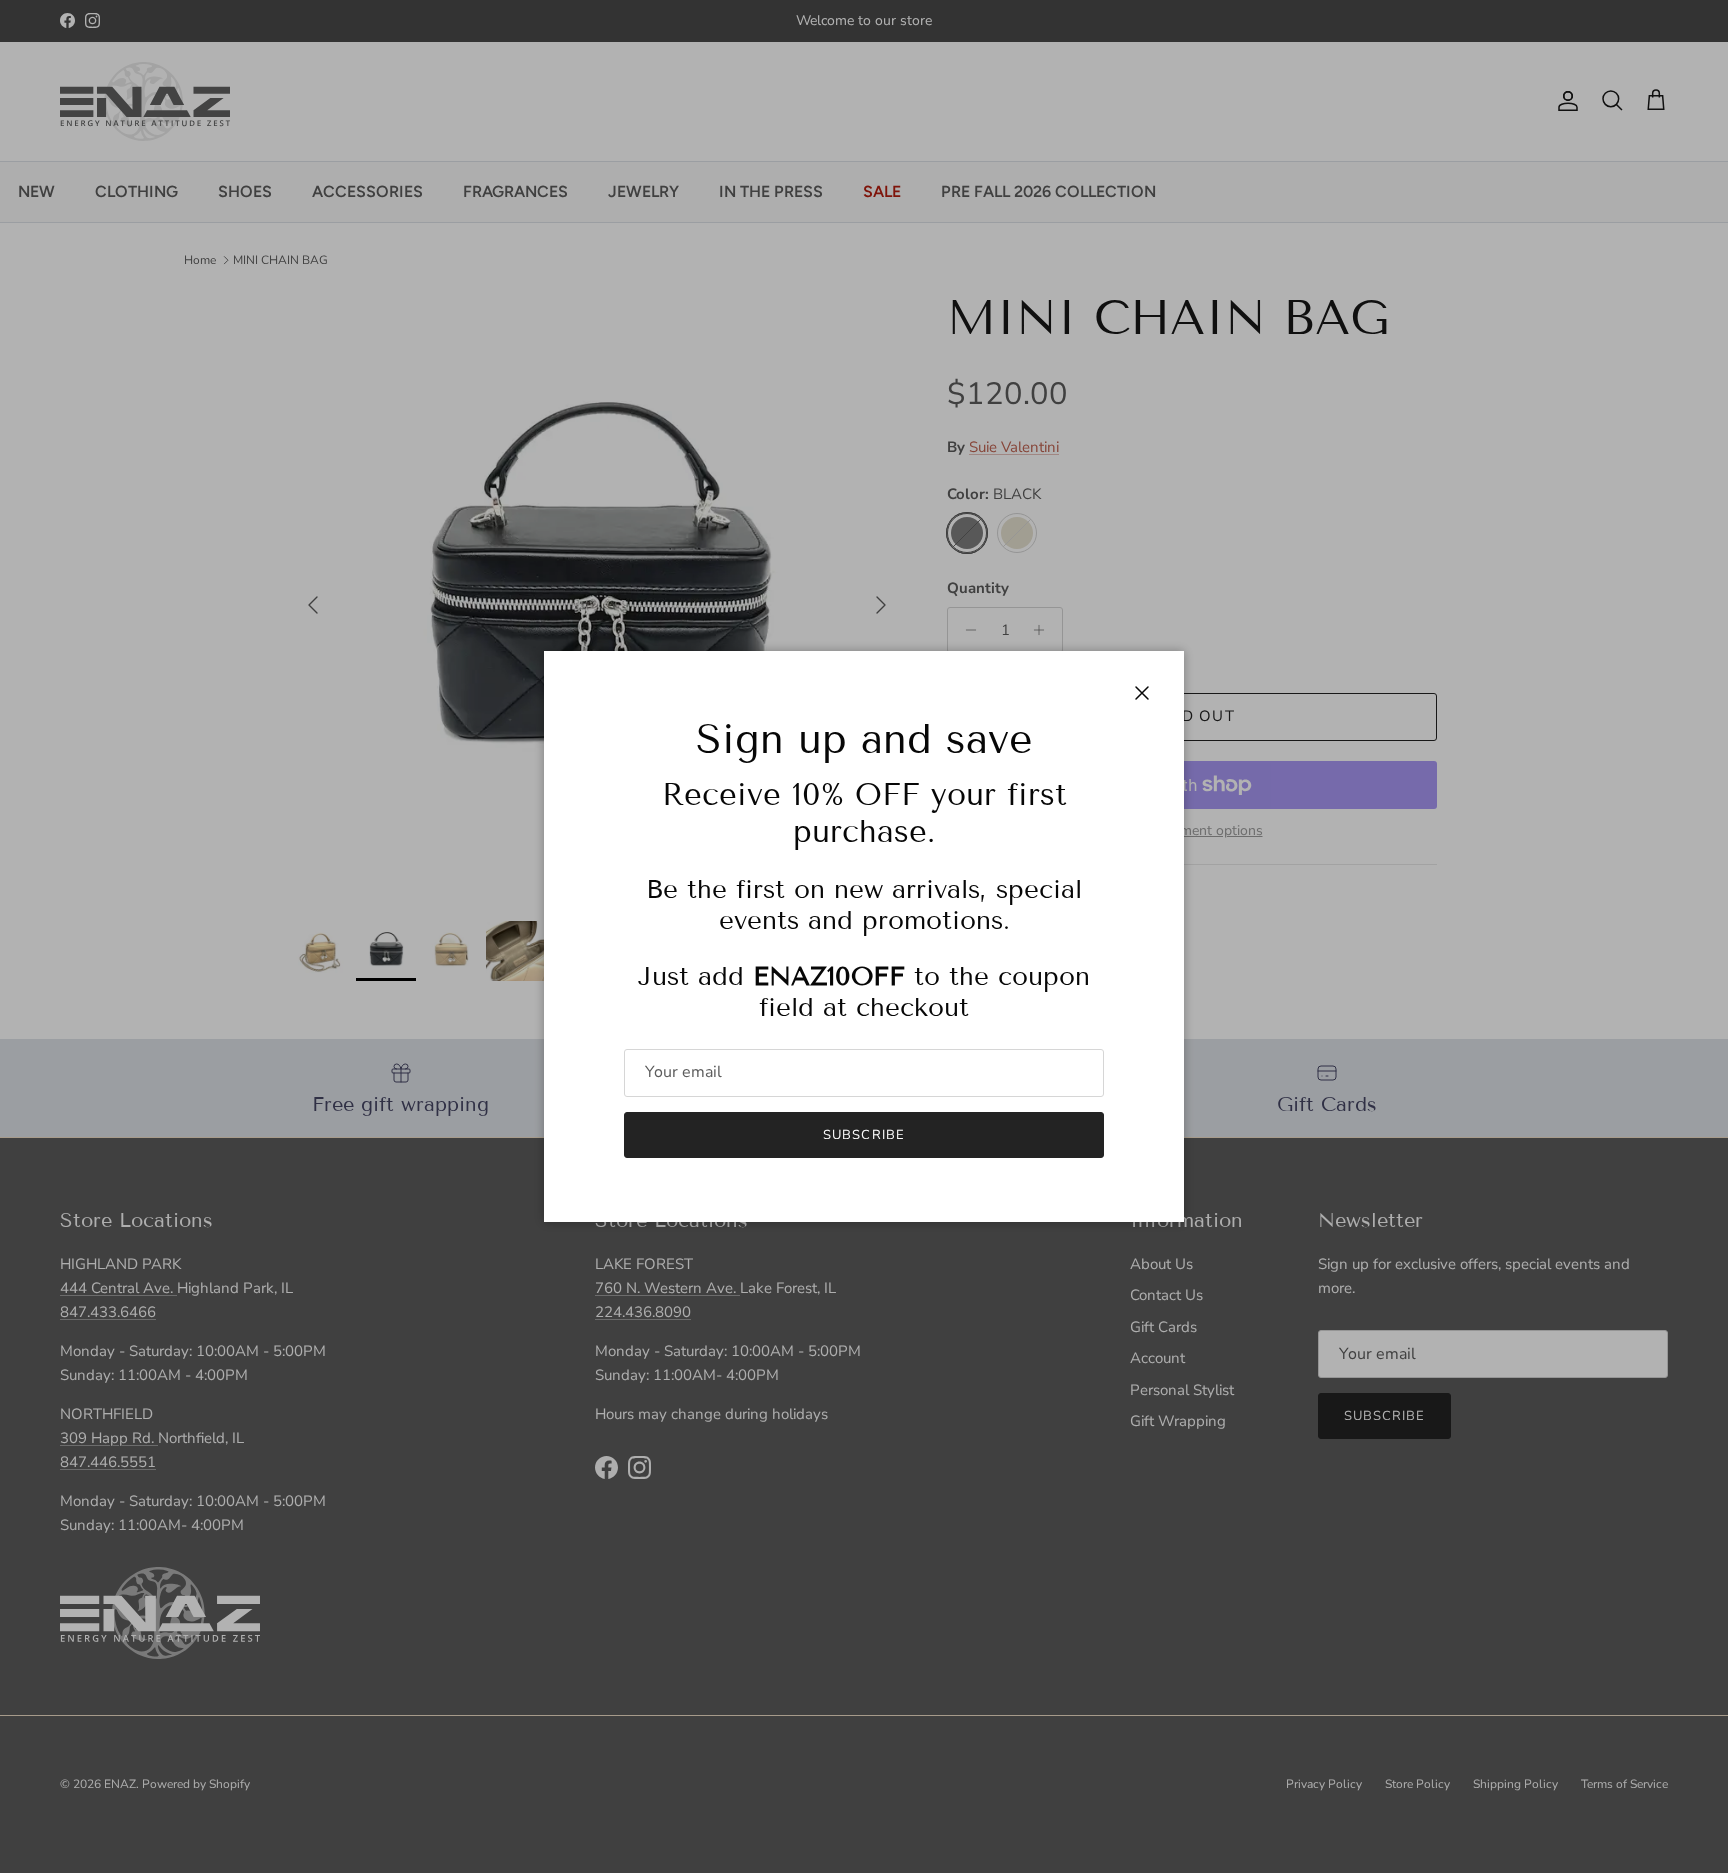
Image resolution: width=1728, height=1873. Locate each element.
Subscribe (863, 1135)
